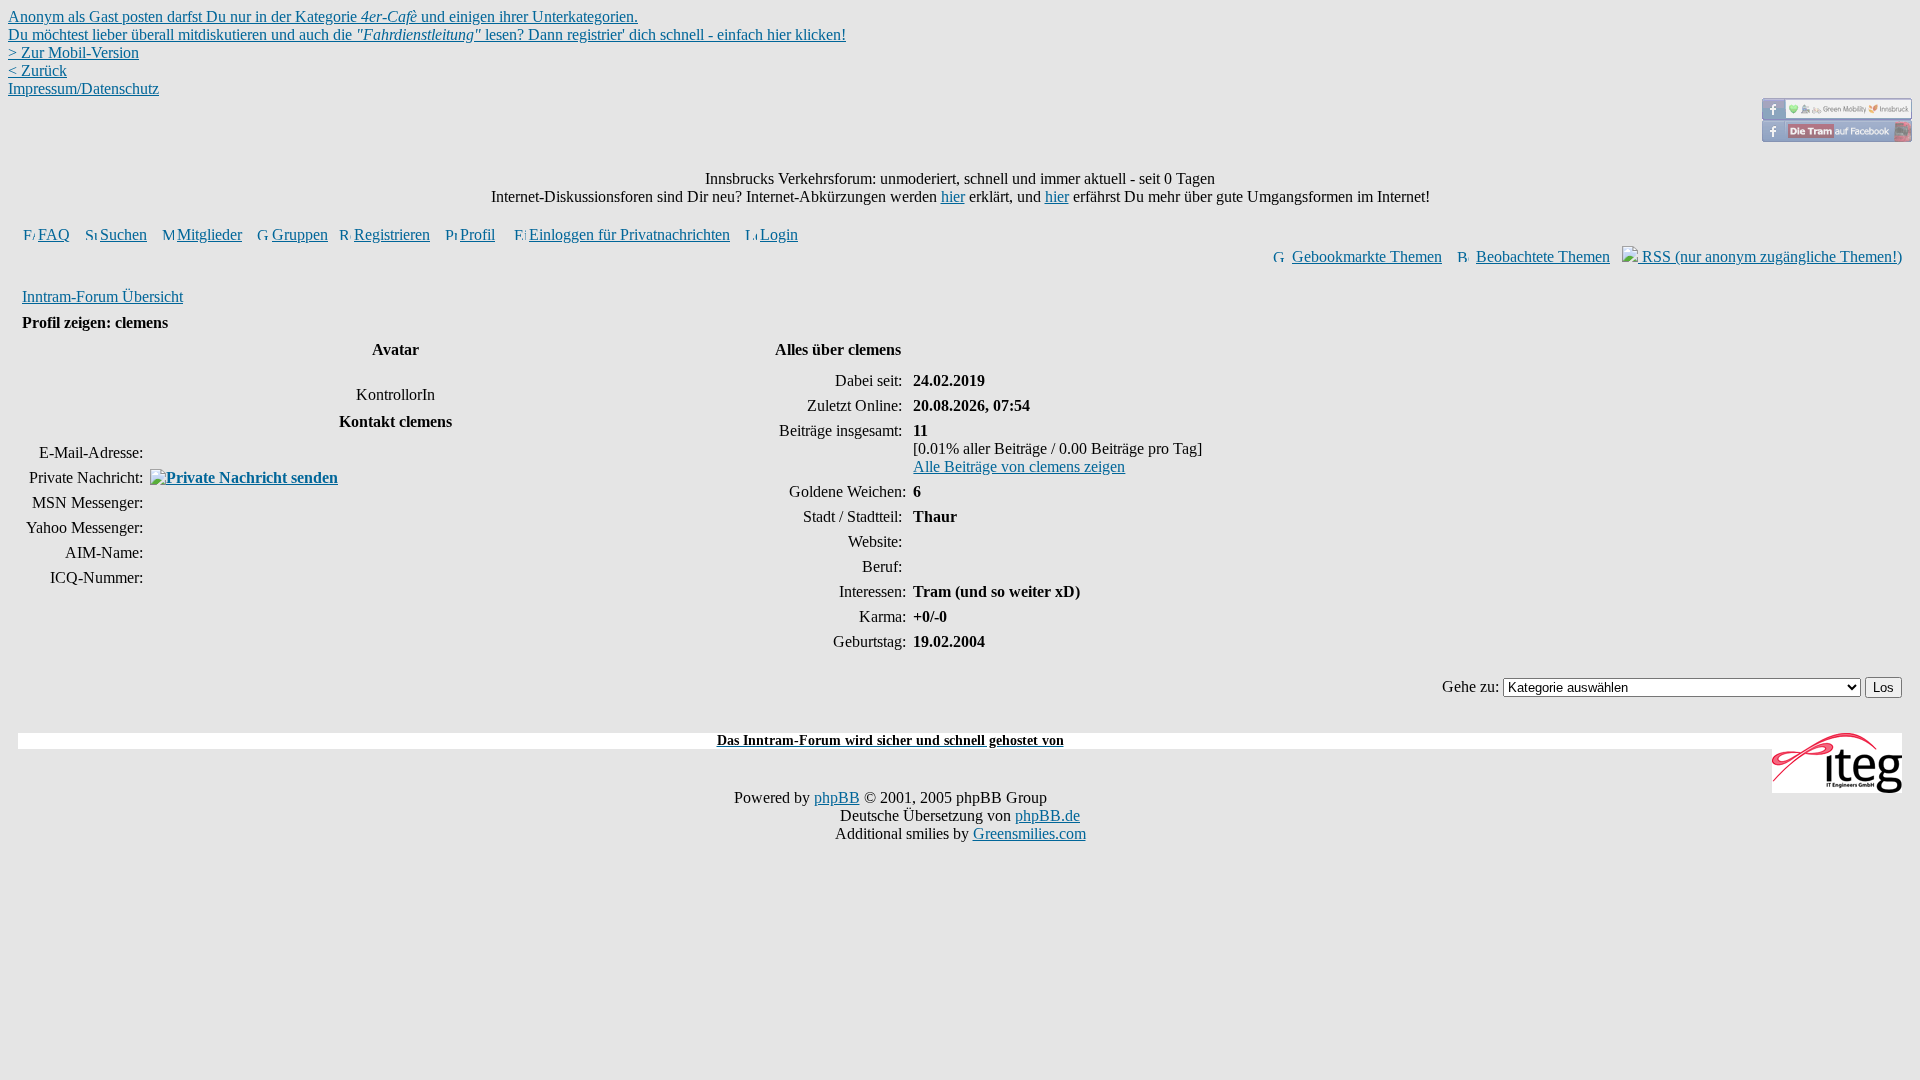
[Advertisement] (960, 721)
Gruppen (300, 234)
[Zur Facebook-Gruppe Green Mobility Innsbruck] (1837, 114)
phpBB (837, 797)
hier (953, 196)
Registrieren (392, 234)
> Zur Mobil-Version (73, 52)
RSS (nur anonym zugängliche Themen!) (1770, 256)
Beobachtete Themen (1543, 256)
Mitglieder (209, 234)
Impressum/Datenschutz (83, 88)
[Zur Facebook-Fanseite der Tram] (1837, 136)
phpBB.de (1047, 815)
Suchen (123, 234)
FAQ (54, 234)
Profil (477, 234)
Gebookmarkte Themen (1367, 256)
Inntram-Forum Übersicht (102, 296)
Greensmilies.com (1029, 833)
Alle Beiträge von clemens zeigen (1019, 466)
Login (779, 234)
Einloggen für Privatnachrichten (629, 234)
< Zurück (37, 70)
